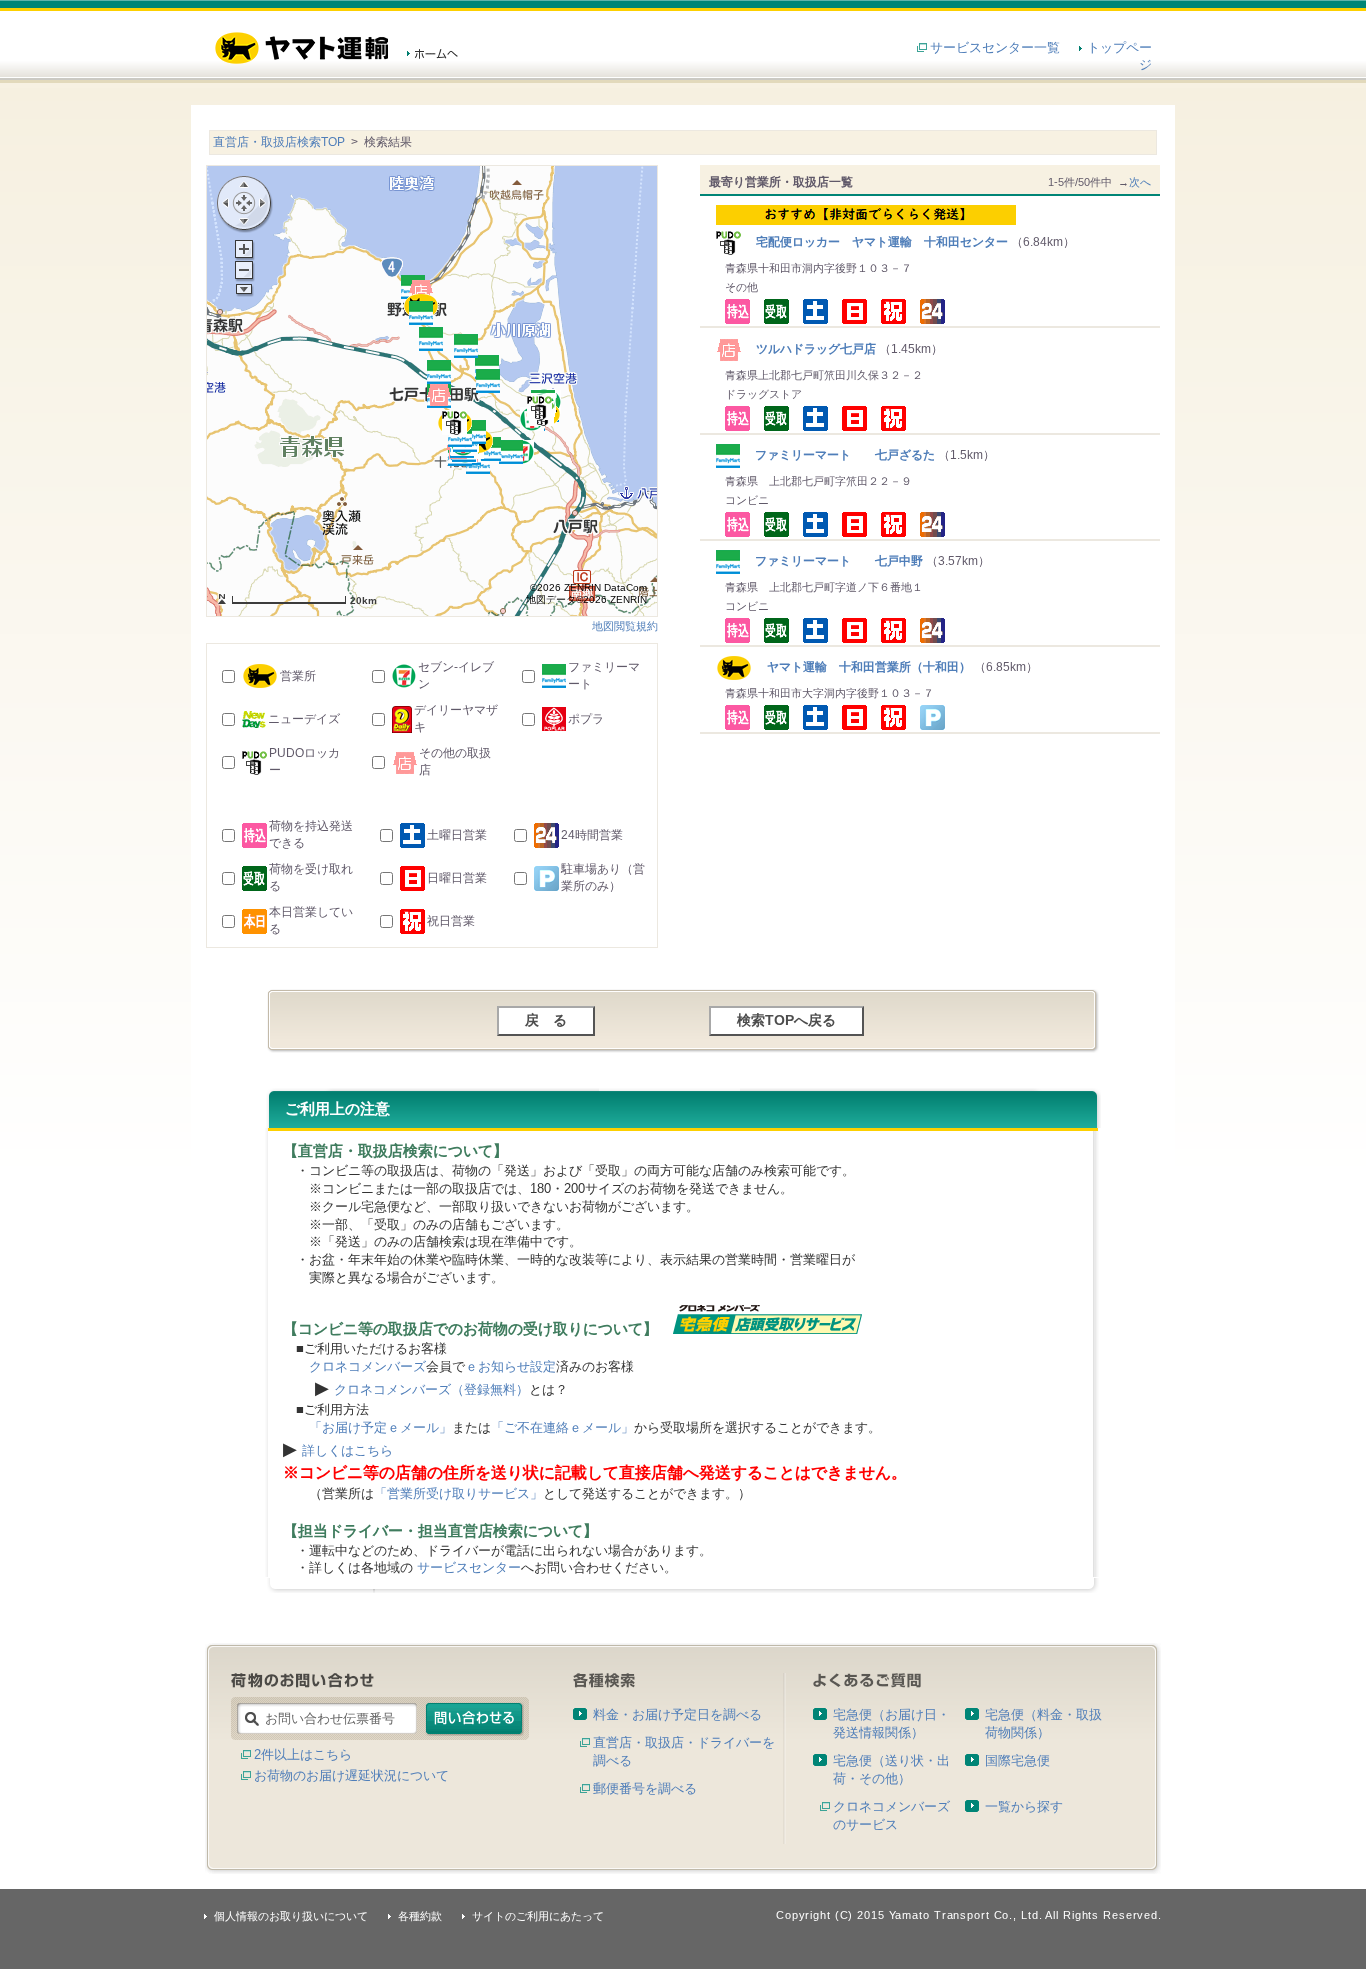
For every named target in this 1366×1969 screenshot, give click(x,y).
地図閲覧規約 (625, 626)
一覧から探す (1024, 1806)
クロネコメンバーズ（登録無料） (431, 1389)
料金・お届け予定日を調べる (677, 1714)
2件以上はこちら (303, 1754)
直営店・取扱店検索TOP (279, 142)
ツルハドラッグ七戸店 (810, 349)
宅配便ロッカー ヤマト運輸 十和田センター (876, 242)
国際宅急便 (1017, 1760)
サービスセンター (469, 1567)
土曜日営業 (457, 835)
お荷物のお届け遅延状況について (351, 1775)
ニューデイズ (304, 719)
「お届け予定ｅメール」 (380, 1427)
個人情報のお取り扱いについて (291, 1916)
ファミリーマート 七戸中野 (833, 561)
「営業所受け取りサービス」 (458, 1493)
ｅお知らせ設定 (510, 1366)
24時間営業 (592, 835)
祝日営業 (451, 921)
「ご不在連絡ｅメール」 (562, 1427)
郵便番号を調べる (645, 1788)
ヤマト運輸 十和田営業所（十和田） (861, 667)
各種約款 (420, 1916)
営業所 (298, 676)
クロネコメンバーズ (367, 1366)
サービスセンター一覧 (995, 47)
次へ (1140, 182)
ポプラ (586, 719)
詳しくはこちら (347, 1450)
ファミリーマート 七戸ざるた (839, 455)
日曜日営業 (457, 878)
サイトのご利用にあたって (538, 1916)
